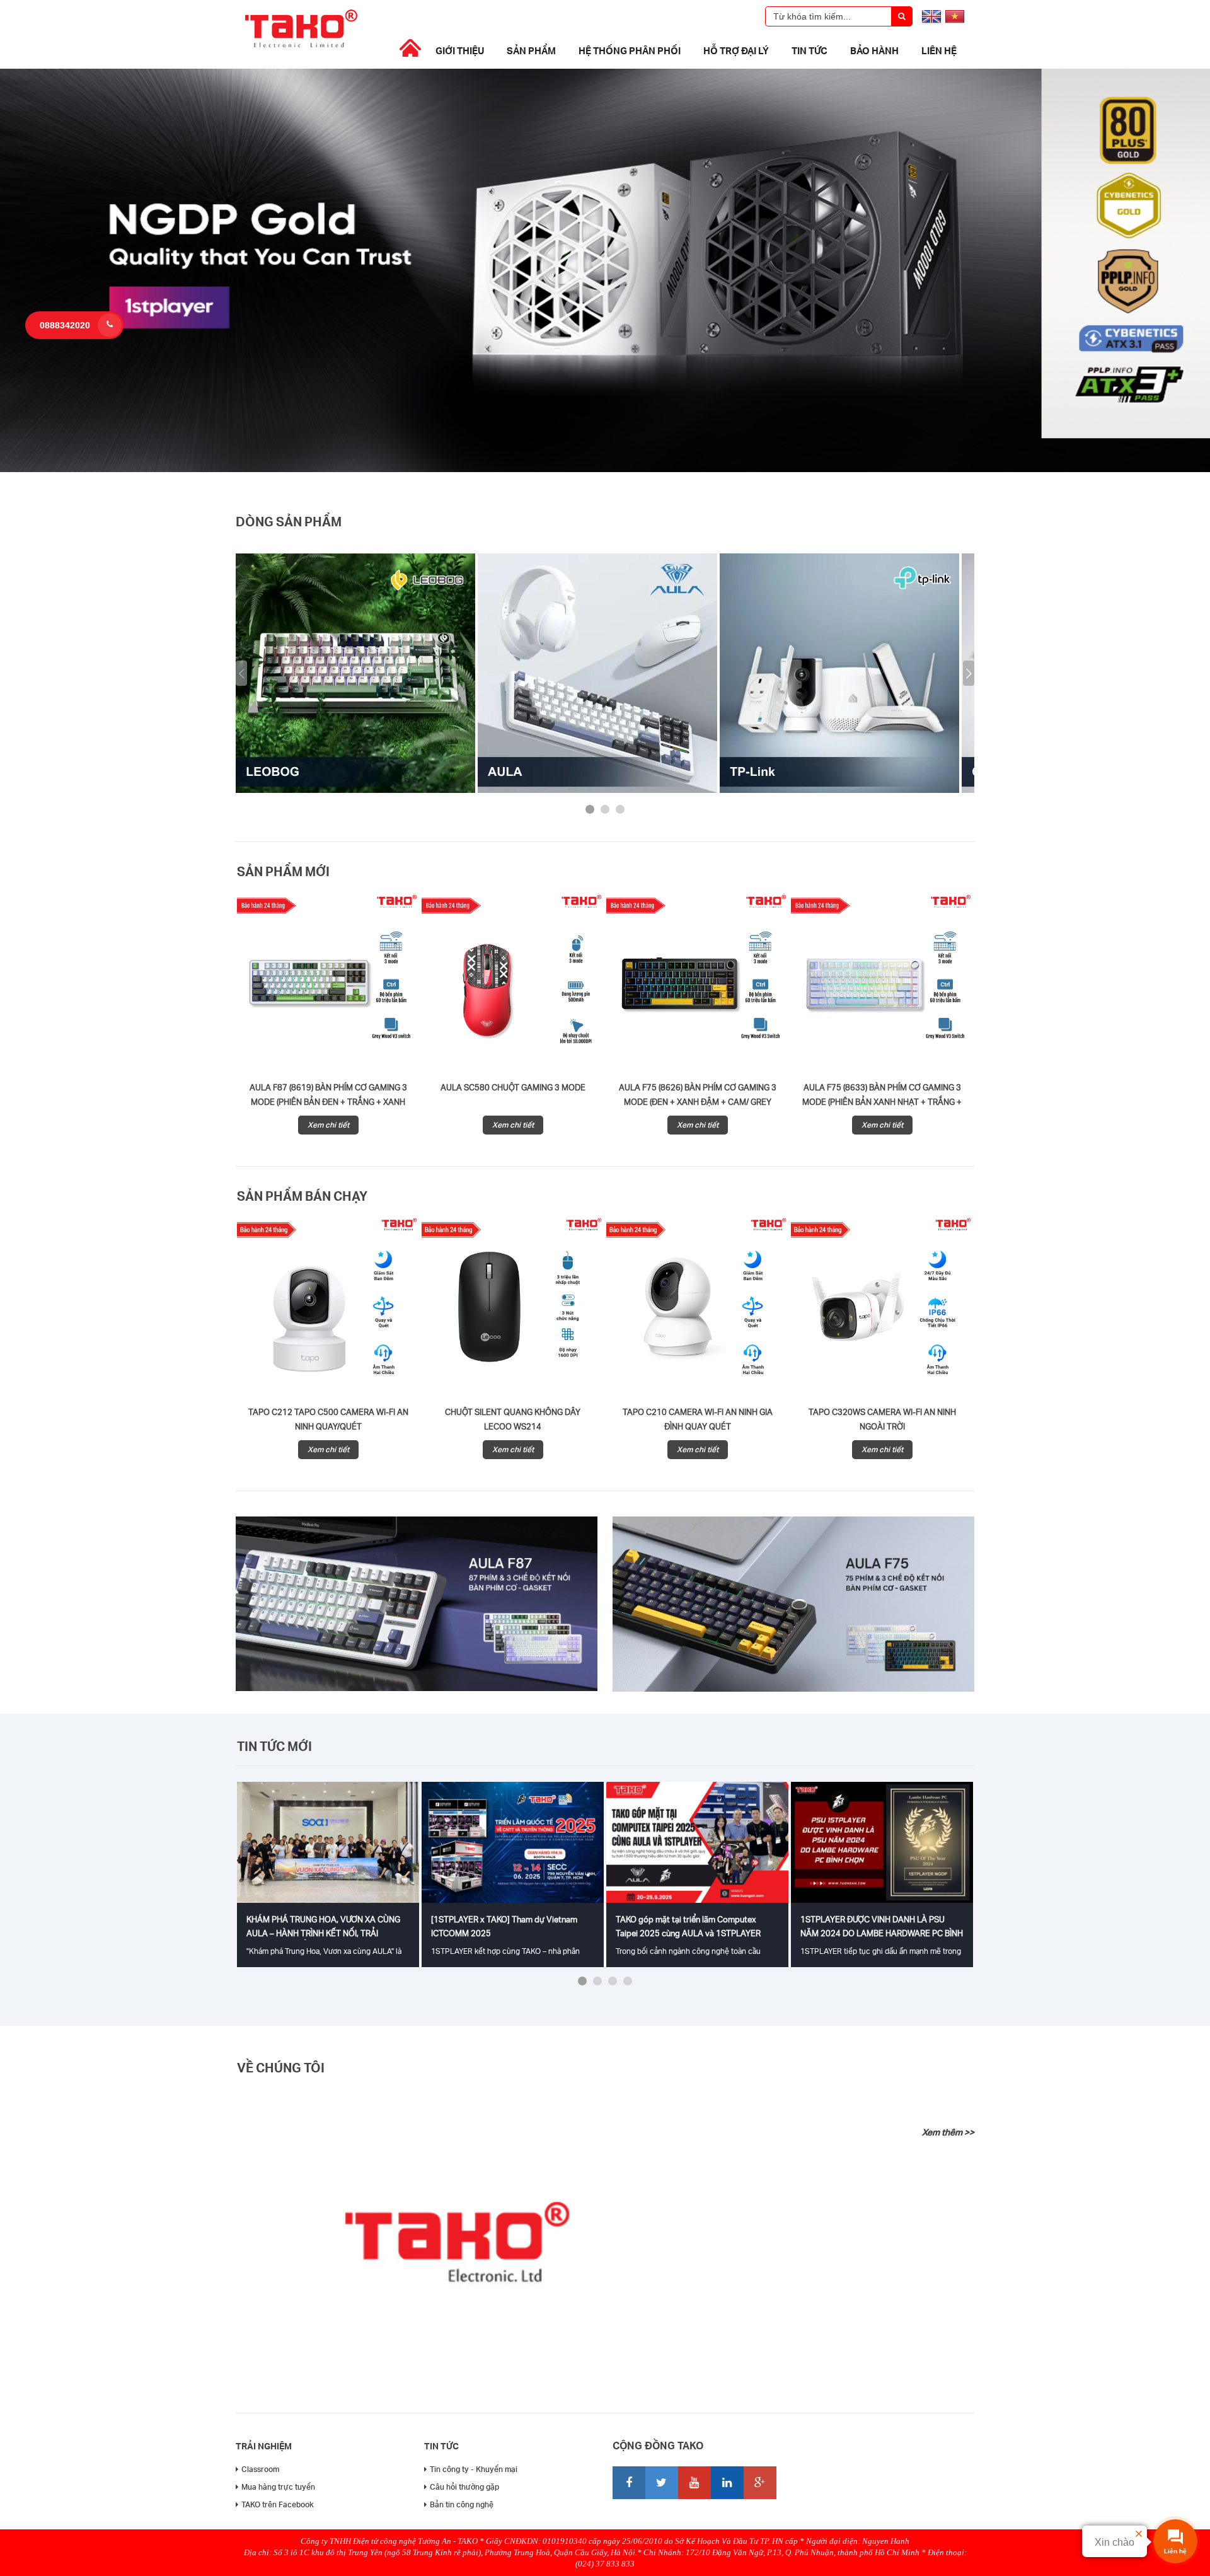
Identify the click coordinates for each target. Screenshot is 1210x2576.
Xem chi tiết (328, 1125)
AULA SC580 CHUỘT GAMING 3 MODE (513, 1087)
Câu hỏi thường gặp (464, 2487)
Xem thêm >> (948, 2132)
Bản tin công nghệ (462, 2504)
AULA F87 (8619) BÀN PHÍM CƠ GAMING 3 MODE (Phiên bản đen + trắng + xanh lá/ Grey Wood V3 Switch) (328, 1102)
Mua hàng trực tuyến (278, 2487)
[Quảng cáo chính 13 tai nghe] (605, 469)
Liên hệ (939, 50)
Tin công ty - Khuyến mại (474, 2469)
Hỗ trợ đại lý (736, 50)
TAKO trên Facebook (278, 2504)
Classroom (260, 2469)
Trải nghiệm (264, 2446)
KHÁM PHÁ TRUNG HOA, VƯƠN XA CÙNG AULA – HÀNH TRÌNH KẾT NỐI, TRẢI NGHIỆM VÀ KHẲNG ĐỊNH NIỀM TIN (323, 1933)
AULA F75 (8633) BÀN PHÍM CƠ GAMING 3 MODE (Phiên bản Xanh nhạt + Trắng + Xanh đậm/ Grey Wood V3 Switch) (882, 1102)
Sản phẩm (531, 50)
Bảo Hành (874, 50)
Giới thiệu (460, 50)
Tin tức (810, 50)
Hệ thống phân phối (630, 50)
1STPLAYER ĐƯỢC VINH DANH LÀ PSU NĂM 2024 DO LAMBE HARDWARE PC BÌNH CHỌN (882, 1933)
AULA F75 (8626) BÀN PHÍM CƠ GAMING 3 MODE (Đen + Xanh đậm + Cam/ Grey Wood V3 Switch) (698, 1102)
